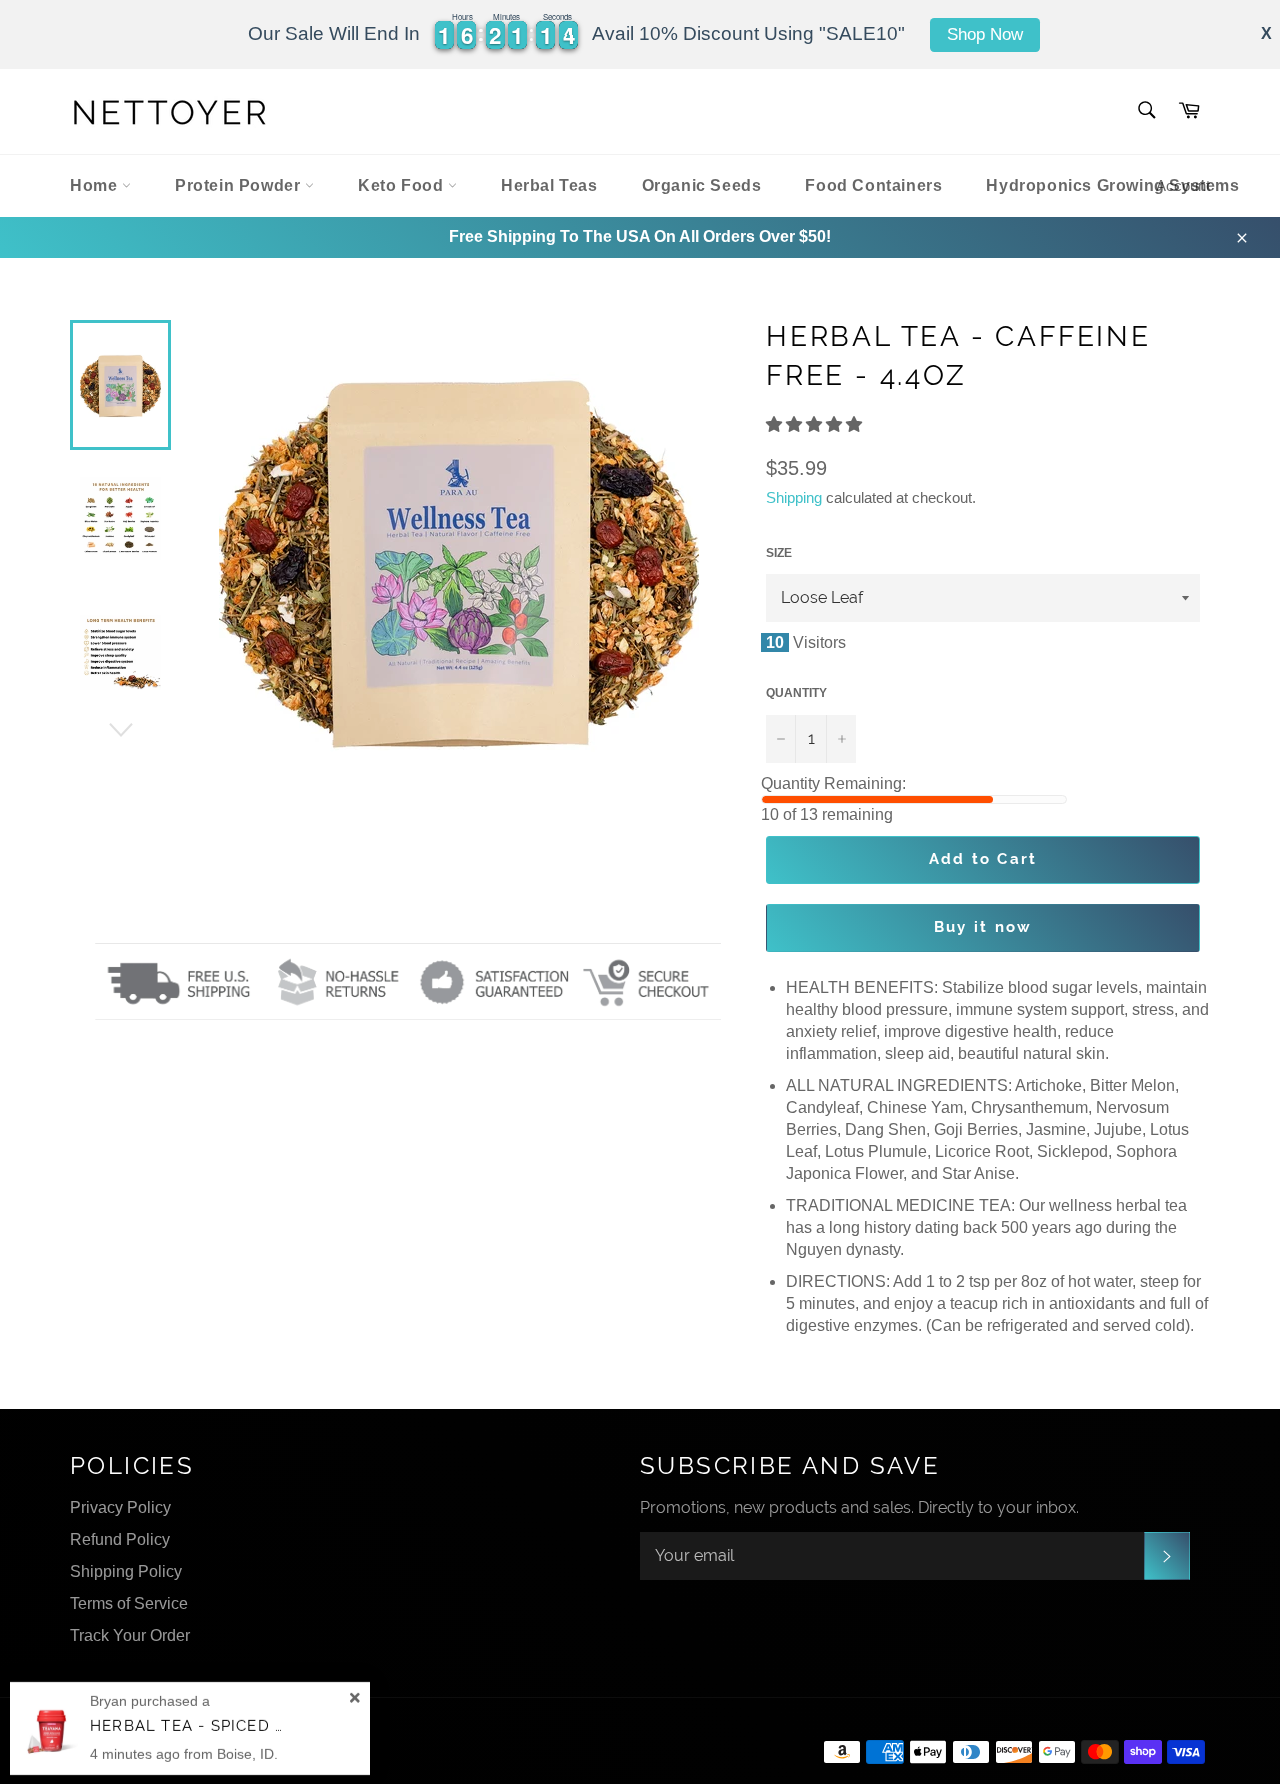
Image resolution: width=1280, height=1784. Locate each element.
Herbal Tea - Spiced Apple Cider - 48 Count (286, 1726)
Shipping (794, 497)
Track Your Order (130, 1635)
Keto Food (403, 185)
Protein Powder (240, 185)
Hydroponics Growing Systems (1112, 185)
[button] (816, 424)
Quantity (796, 693)
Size (779, 553)
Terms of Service (129, 1603)
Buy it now (983, 927)
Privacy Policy (120, 1507)
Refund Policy (120, 1539)
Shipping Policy (126, 1571)
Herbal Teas (549, 185)
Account (1183, 185)
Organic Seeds (702, 185)
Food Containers (873, 185)
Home (96, 185)
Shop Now (985, 34)
